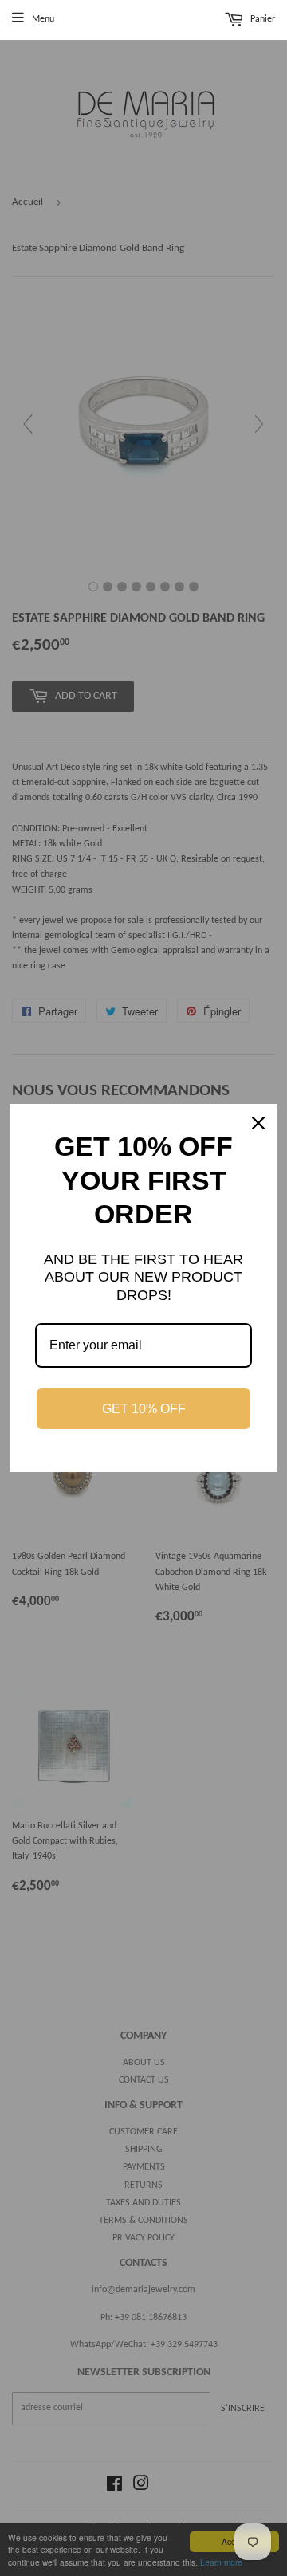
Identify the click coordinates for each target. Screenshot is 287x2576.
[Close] (258, 1123)
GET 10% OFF (144, 1409)
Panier (261, 20)
